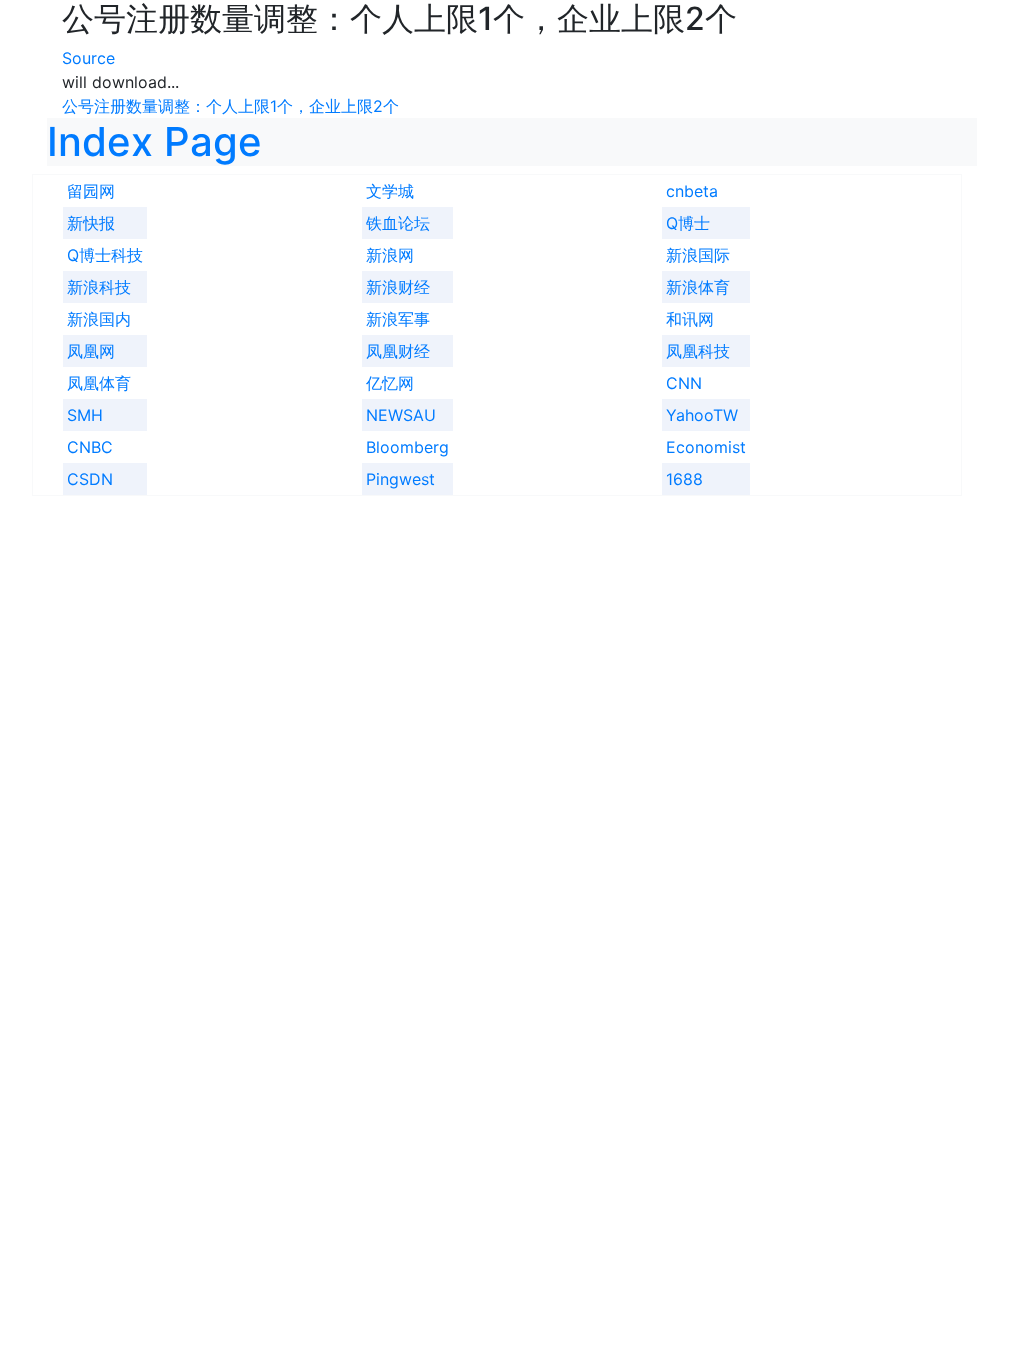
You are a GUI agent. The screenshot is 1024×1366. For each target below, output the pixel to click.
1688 (684, 479)
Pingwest (400, 479)
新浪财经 (398, 287)
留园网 (91, 191)
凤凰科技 (698, 351)
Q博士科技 (105, 255)
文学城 (390, 191)
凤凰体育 (99, 383)
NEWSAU (401, 415)
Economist (706, 447)
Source (88, 58)
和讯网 (690, 319)
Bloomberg (407, 447)
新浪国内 (99, 319)
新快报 (91, 223)
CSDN (90, 479)
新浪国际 (698, 255)
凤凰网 (91, 351)
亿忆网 (390, 383)
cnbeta (692, 191)
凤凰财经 (398, 351)
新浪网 (390, 255)
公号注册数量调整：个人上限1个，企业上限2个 (230, 106)
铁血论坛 (398, 223)
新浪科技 (99, 287)
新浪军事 (398, 319)
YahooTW (702, 415)
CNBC (90, 447)
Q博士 (688, 223)
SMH (85, 415)
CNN (684, 383)
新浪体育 (698, 287)
